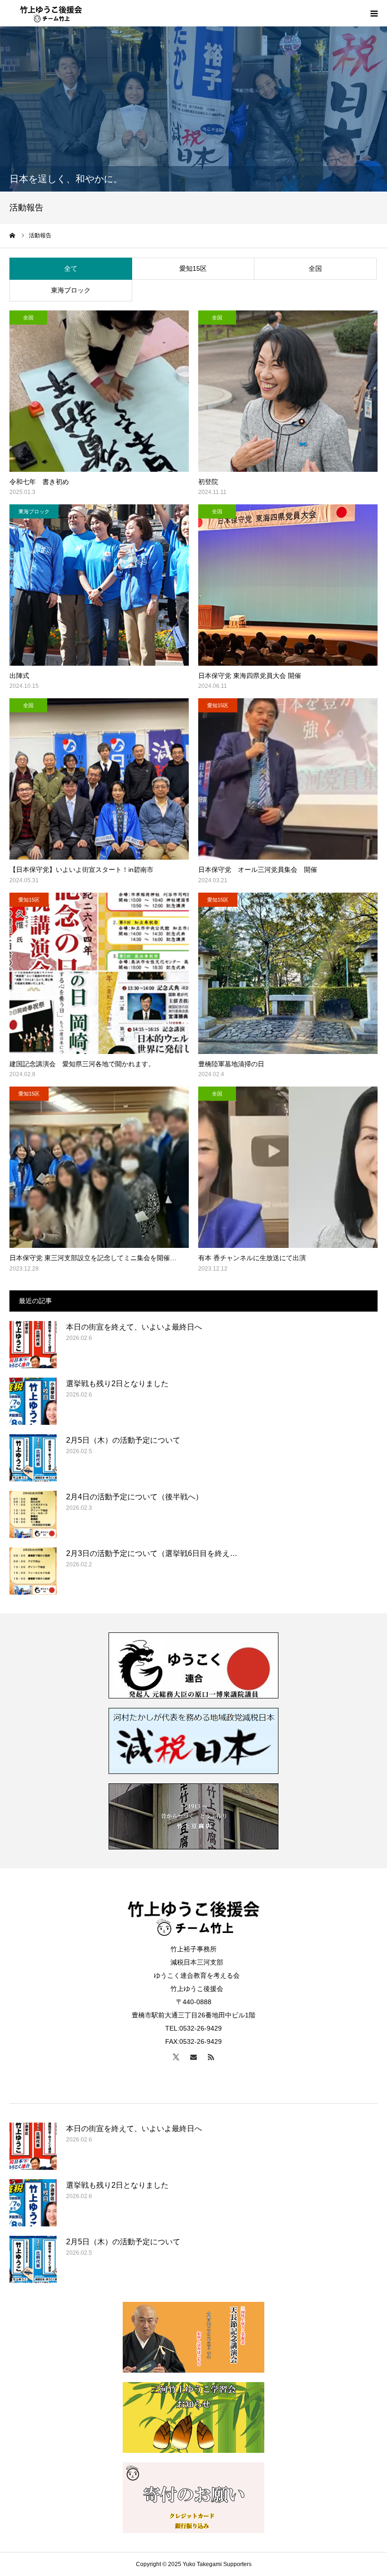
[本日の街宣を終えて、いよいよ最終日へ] (33, 1345)
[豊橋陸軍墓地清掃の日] (288, 973)
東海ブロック (71, 290)
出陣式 (19, 676)
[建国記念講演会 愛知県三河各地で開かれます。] (99, 973)
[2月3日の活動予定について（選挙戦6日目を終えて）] (33, 1571)
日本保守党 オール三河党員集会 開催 (258, 870)
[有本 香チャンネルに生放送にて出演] (288, 1167)
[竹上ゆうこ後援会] (51, 13)
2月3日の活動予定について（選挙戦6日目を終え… (152, 1553)
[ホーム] (13, 235)
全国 (315, 268)
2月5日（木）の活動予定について (123, 1440)
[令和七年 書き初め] (99, 391)
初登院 (208, 482)
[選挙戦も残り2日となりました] (33, 1401)
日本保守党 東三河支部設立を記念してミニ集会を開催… (93, 1258)
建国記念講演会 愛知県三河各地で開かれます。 (82, 1064)
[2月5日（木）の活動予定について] (33, 1458)
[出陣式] (99, 585)
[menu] (374, 13)
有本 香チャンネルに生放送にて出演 (252, 1258)
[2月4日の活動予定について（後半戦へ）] (33, 1514)
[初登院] (288, 391)
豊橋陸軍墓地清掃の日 (231, 1064)
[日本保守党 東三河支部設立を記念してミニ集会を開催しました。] (99, 1167)
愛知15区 (193, 268)
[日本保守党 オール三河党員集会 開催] (288, 779)
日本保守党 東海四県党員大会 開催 (250, 676)
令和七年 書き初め (39, 482)
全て (71, 268)
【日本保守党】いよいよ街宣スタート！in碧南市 (81, 870)
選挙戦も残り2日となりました (117, 1384)
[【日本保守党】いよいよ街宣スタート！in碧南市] (99, 779)
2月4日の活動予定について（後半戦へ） (135, 1497)
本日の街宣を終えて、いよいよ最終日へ (134, 1327)
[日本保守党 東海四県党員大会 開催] (288, 585)
